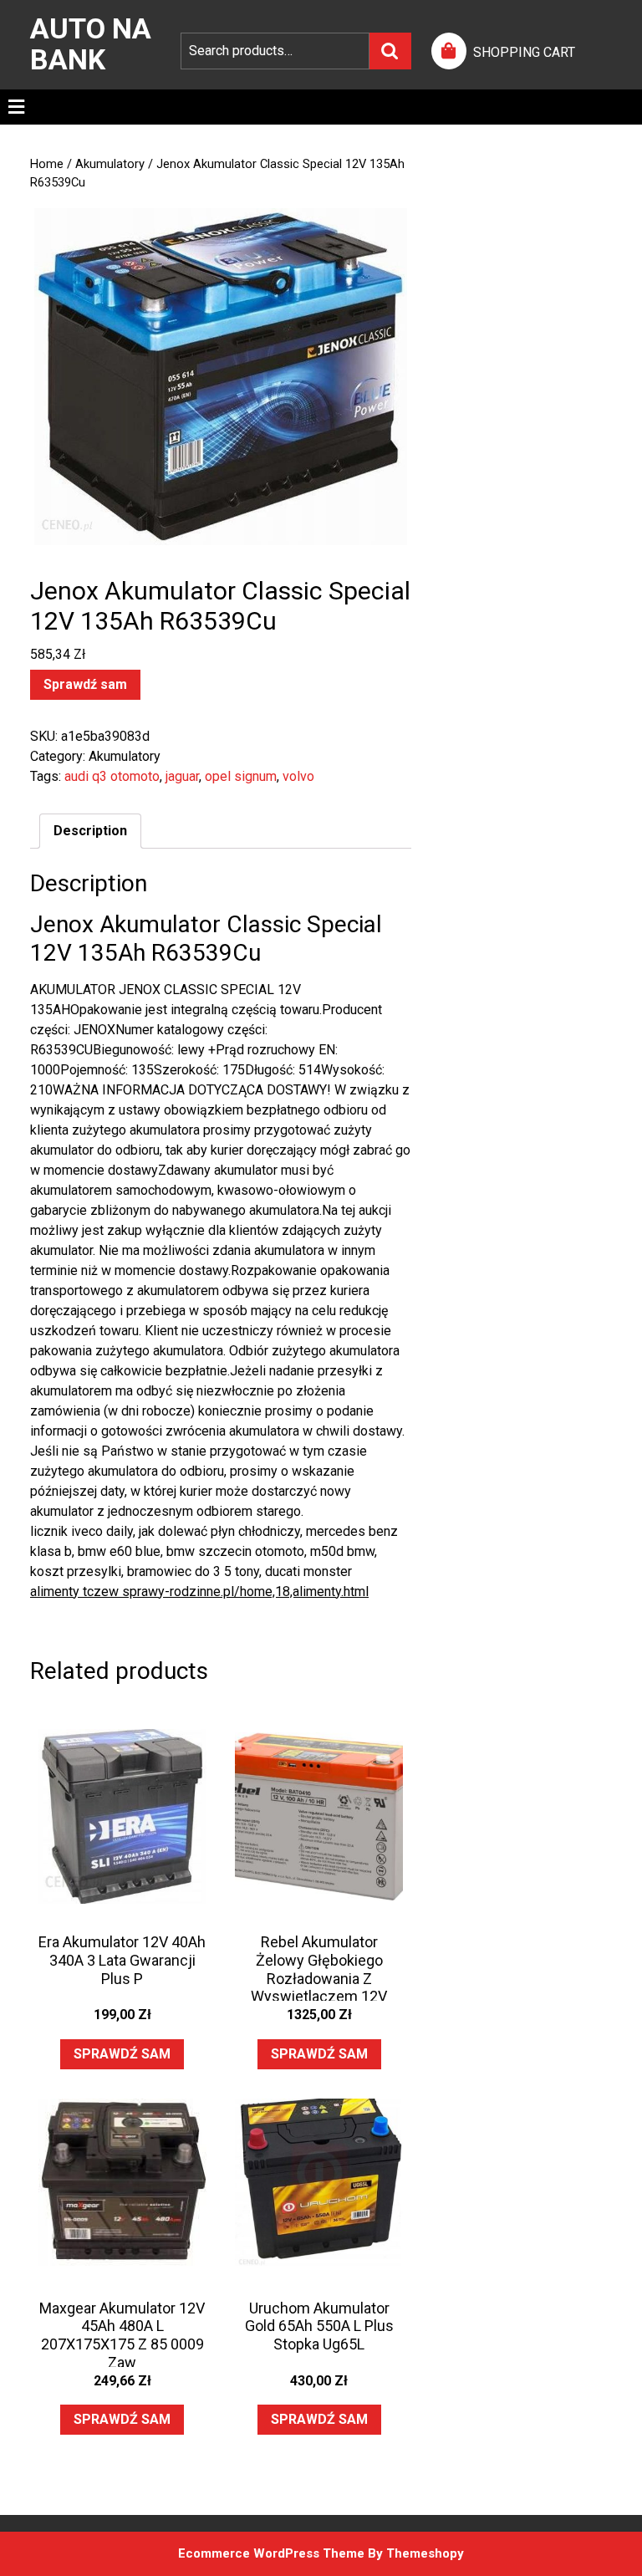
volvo (298, 776)
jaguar (182, 776)
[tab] (16, 107)
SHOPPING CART (524, 52)
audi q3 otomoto (112, 776)
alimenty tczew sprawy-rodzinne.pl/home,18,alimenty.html (199, 1592)
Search (390, 51)
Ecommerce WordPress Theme (271, 2553)
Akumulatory (110, 164)
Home (47, 164)
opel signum (241, 776)
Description (90, 831)
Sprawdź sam (85, 684)
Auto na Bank (91, 44)
